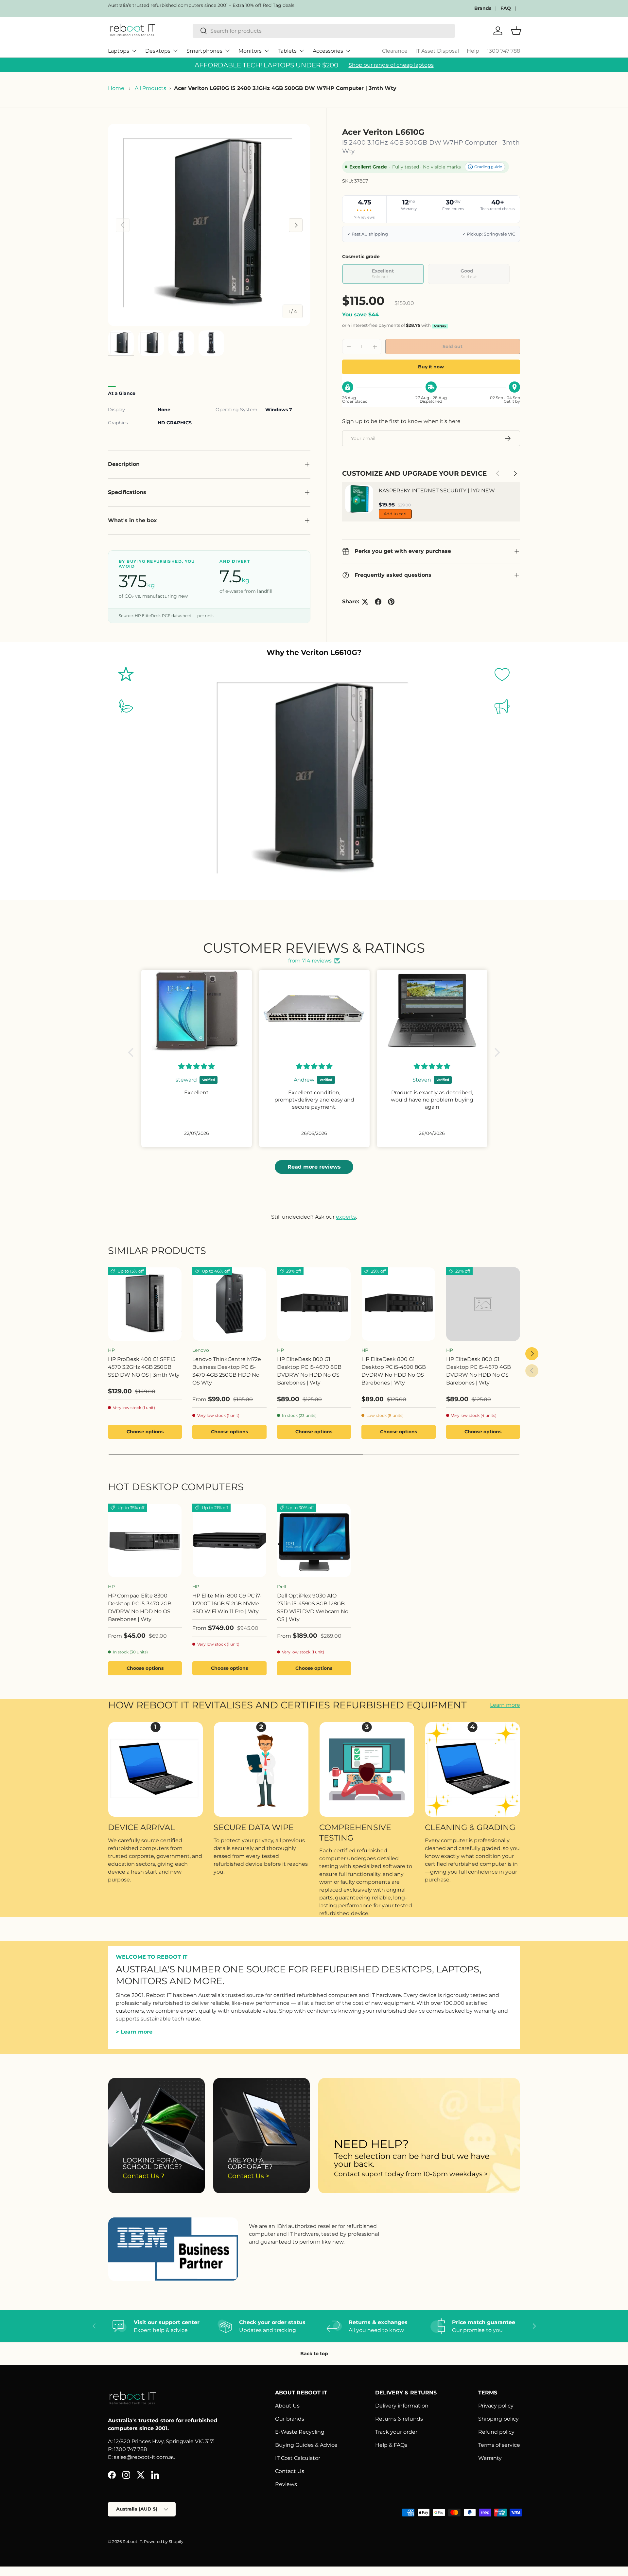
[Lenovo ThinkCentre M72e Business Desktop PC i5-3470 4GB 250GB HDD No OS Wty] (229, 1304)
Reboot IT (132, 2541)
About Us (287, 2406)
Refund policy (496, 2432)
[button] (132, 1052)
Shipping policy (498, 2419)
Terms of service (499, 2445)
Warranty (490, 2458)
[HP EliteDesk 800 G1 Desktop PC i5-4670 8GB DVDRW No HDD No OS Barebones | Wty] (314, 1304)
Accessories (328, 51)
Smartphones (204, 51)
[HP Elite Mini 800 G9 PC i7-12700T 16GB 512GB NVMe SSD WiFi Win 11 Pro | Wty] (229, 1541)
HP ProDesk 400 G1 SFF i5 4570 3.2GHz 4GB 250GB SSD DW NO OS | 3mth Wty (144, 1367)
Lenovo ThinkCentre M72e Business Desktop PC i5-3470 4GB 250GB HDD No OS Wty (227, 1371)
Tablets (287, 51)
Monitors (250, 51)
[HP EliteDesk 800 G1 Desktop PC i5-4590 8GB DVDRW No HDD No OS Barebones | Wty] (398, 1304)
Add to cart (395, 514)
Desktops (158, 51)
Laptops (119, 51)
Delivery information (402, 2406)
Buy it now (431, 367)
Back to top (314, 2354)
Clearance (395, 51)
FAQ (506, 8)
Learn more (505, 1705)
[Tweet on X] (365, 602)
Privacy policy (496, 2406)
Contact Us (290, 2471)
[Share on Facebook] (378, 602)
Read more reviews (314, 1167)
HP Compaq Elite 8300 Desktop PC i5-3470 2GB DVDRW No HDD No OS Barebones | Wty (140, 1607)
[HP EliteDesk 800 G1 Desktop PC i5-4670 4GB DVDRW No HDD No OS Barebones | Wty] (483, 1304)
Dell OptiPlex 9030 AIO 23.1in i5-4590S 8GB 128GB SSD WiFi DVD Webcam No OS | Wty (313, 1607)
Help (473, 51)
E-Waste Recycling (300, 2432)
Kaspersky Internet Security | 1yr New (437, 491)
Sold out (453, 346)
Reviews (286, 2484)
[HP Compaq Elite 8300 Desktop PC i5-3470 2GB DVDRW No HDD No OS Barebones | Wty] (145, 1541)
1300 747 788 (504, 51)
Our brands (290, 2419)
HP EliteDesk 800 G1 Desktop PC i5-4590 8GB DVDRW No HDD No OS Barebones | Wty (394, 1371)
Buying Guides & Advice (306, 2445)
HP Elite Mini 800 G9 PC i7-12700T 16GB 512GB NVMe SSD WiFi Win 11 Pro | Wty (227, 1604)
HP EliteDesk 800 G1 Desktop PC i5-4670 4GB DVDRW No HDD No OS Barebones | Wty (479, 1371)
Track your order (396, 2432)
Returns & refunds (399, 2419)
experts (346, 1217)
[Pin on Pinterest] (391, 602)
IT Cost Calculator (298, 2458)
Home (116, 88)
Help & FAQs (391, 2445)
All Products (150, 88)
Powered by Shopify (164, 2541)
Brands (483, 8)
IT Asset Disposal (437, 51)
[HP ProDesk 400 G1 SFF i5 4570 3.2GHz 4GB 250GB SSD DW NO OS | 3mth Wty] (145, 1304)
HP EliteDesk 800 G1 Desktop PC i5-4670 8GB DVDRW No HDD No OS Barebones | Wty (309, 1371)
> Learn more (134, 2032)
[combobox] (324, 31)
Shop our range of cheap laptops (391, 65)
